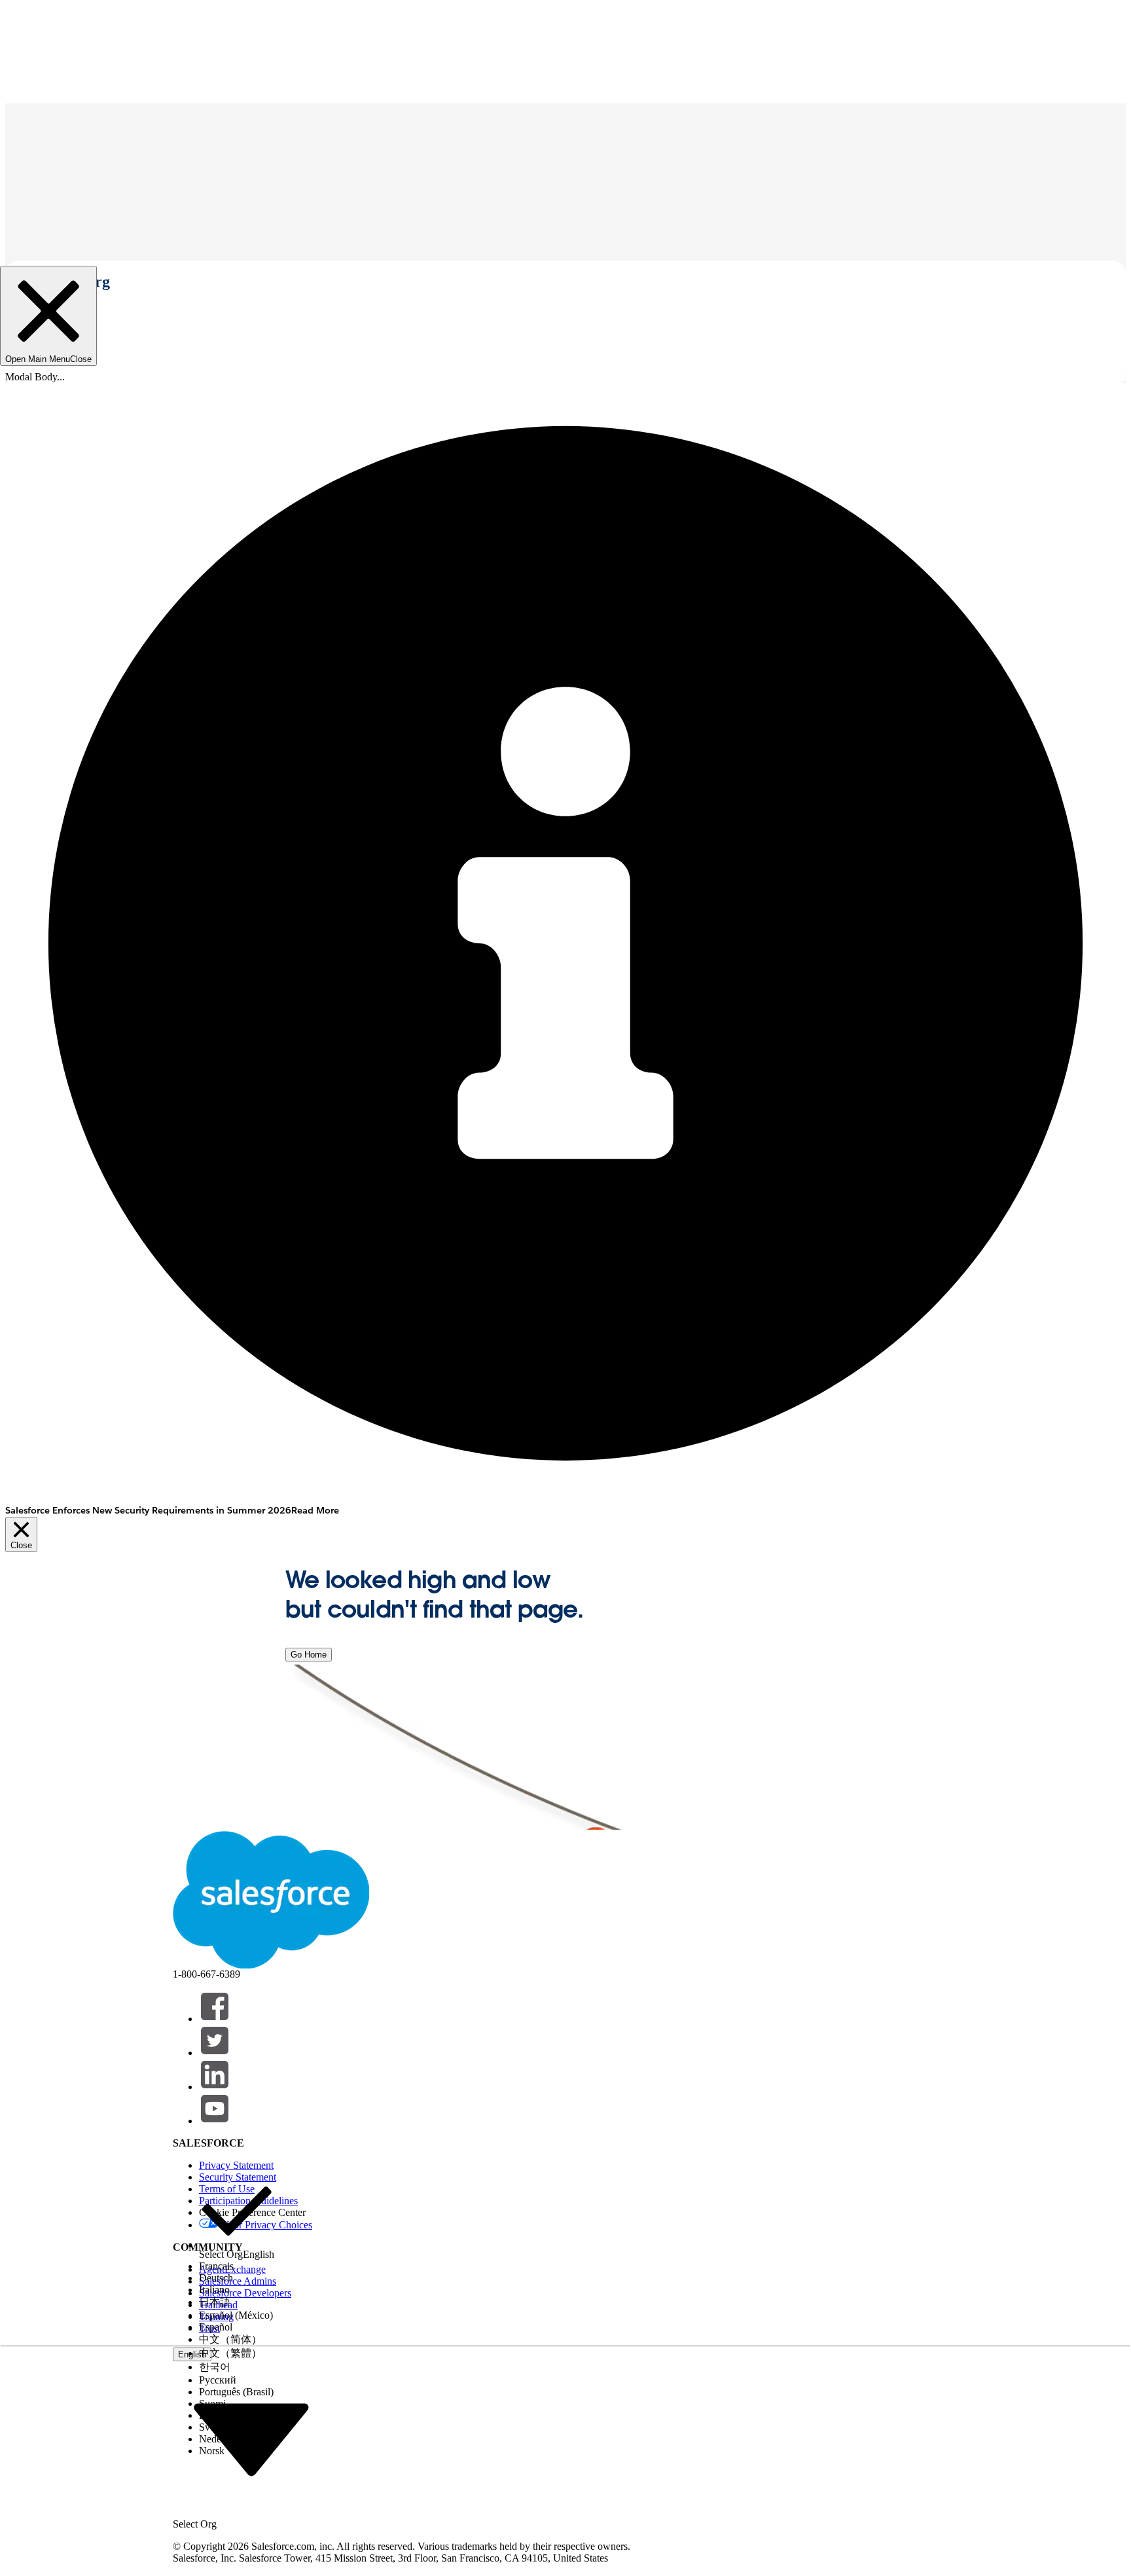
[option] (237, 2217)
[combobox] (251, 2439)
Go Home (309, 1655)
